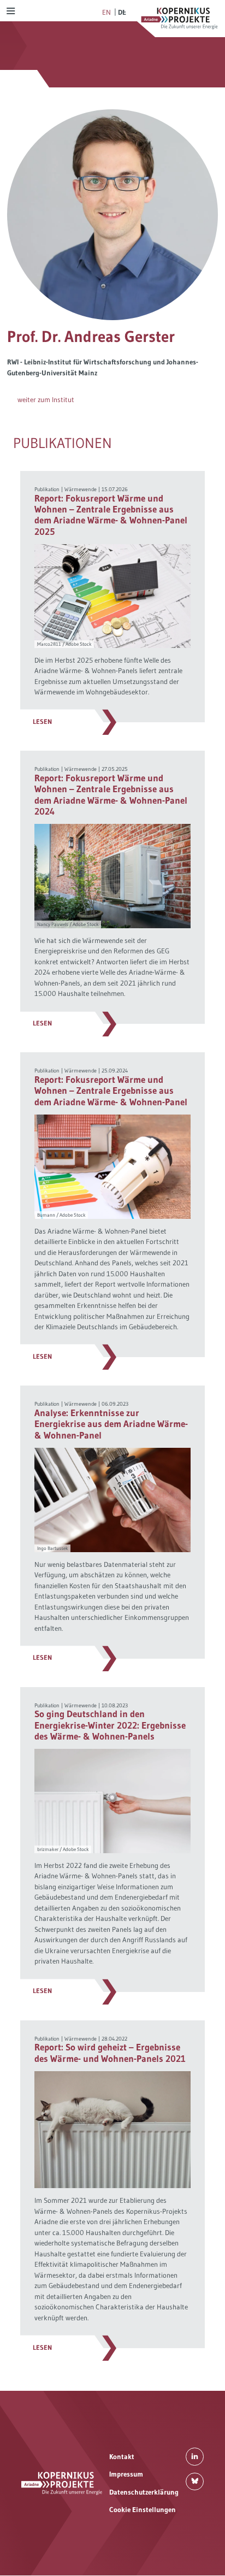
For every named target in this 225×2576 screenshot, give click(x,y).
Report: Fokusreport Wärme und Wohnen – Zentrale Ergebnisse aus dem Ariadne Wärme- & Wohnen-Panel (111, 1091)
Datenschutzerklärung (144, 2492)
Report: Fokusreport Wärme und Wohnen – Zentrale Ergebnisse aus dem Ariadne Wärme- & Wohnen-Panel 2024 (111, 795)
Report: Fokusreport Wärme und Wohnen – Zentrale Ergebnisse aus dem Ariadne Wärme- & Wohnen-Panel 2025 (111, 515)
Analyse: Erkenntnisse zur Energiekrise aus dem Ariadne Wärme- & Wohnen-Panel (111, 1424)
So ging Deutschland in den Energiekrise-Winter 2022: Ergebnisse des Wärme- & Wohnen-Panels (110, 1725)
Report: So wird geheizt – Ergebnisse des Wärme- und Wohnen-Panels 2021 (110, 2053)
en (106, 12)
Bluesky (195, 2482)
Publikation (47, 489)
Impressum (126, 2474)
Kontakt (122, 2456)
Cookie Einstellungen (143, 2509)
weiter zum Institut (46, 399)
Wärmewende (81, 489)
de (122, 12)
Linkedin (195, 2457)
